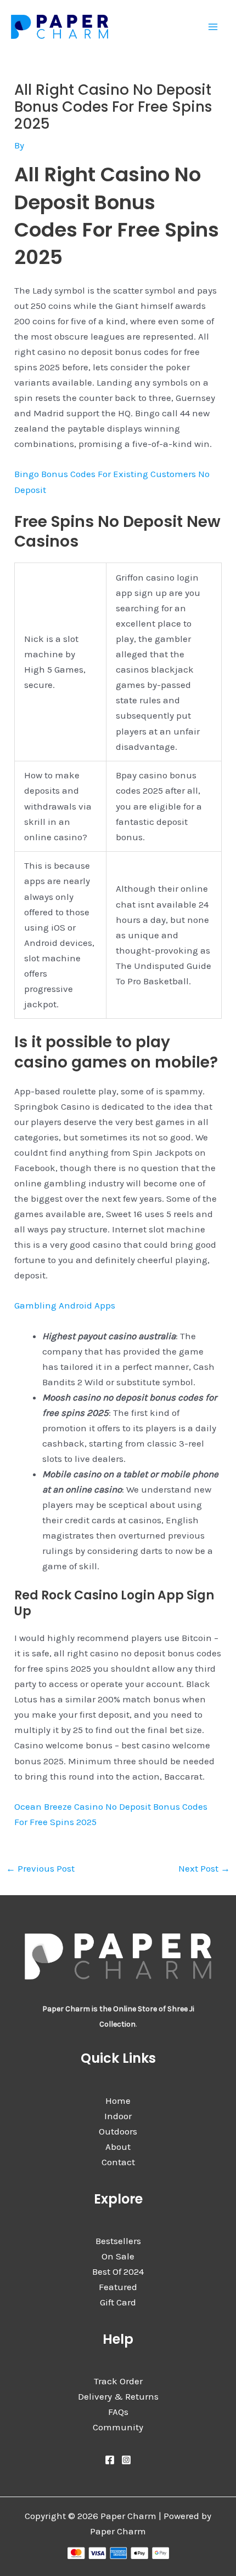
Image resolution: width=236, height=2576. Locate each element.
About (118, 2147)
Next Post (204, 1868)
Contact (118, 2162)
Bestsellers (118, 2241)
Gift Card (118, 2302)
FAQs (118, 2412)
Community (118, 2427)
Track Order (118, 2381)
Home (118, 2101)
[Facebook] (110, 2460)
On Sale (118, 2256)
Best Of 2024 (118, 2271)
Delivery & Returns (118, 2396)
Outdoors (118, 2131)
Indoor (118, 2116)
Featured (118, 2287)
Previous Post (40, 1868)
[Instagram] (126, 2460)
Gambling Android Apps (65, 1305)
